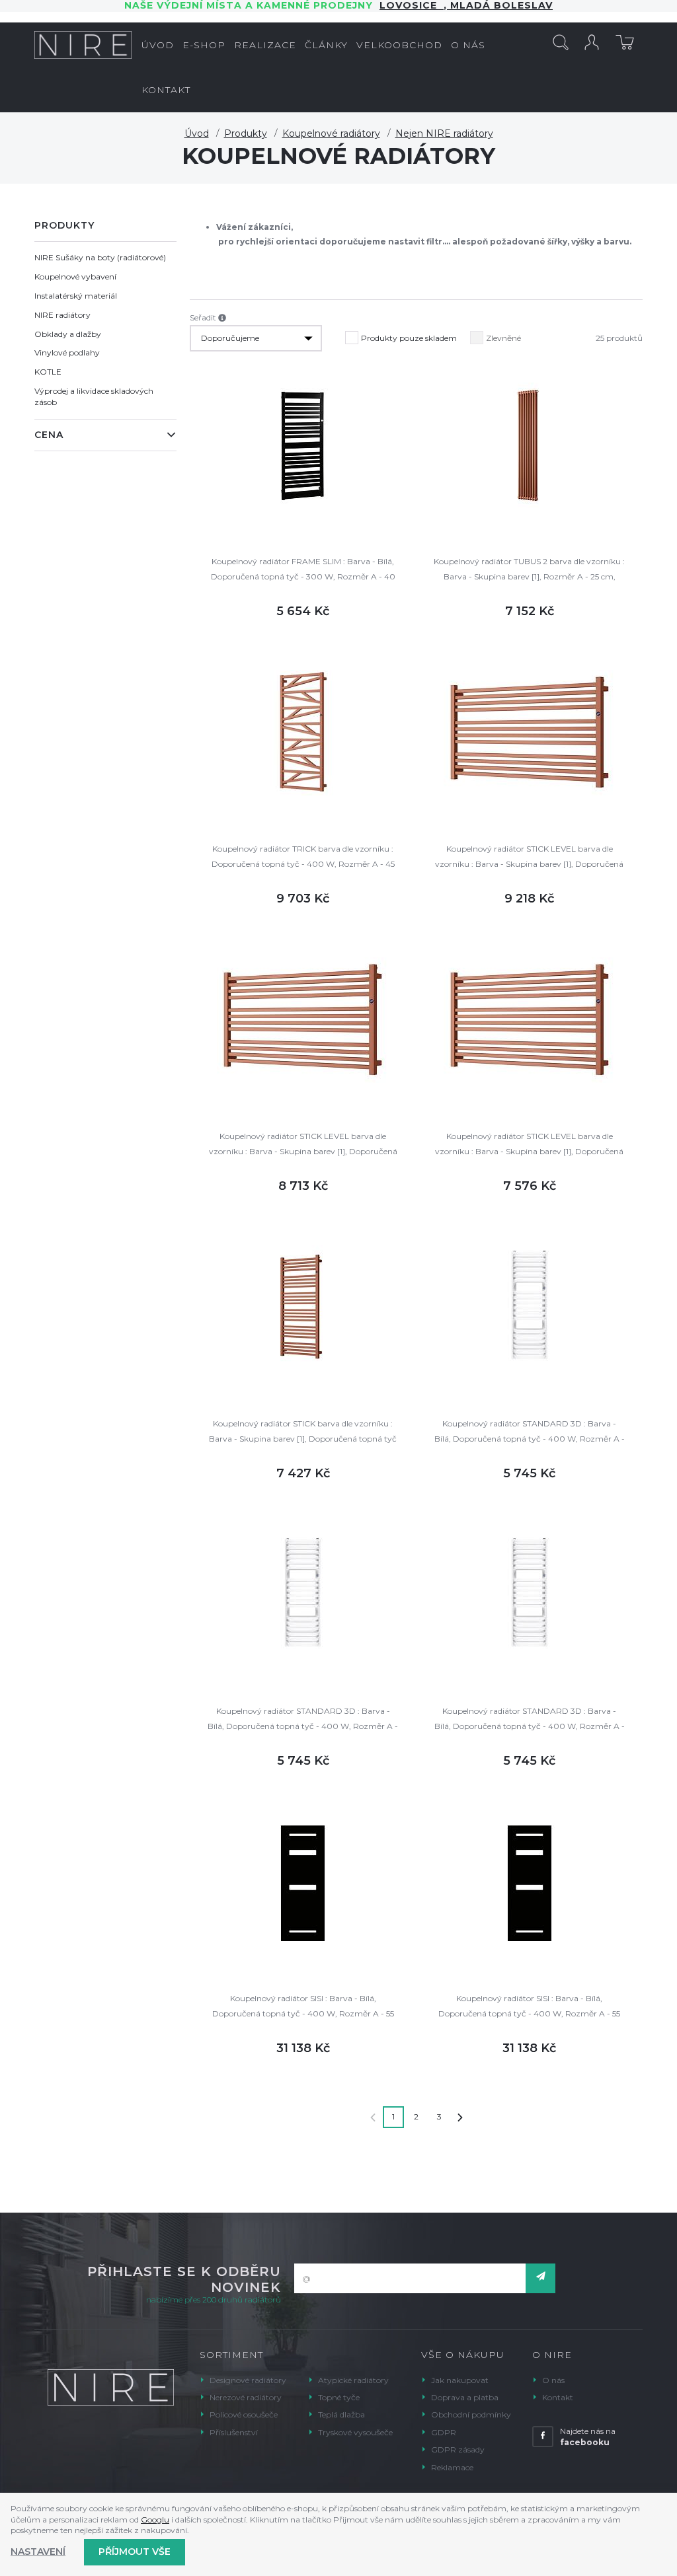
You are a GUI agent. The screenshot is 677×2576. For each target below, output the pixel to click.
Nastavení (38, 2552)
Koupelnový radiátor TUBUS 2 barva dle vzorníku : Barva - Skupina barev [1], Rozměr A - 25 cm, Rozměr (529, 570)
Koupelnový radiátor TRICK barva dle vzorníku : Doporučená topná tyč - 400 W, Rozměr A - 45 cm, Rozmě (303, 857)
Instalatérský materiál (76, 296)
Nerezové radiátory (246, 2397)
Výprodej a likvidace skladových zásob (94, 396)
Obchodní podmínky (471, 2414)
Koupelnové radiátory (331, 133)
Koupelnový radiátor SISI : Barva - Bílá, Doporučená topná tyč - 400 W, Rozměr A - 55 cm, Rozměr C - (303, 2007)
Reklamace (452, 2467)
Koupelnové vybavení (75, 276)
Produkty (246, 133)
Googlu (155, 2520)
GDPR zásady (458, 2449)
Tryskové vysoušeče (355, 2432)
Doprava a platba (465, 2397)
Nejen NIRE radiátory (444, 133)
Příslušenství (234, 2432)
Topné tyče (339, 2397)
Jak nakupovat (460, 2380)
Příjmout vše (135, 2552)
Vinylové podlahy (67, 352)
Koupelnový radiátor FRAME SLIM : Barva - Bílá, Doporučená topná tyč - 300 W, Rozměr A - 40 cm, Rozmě (303, 570)
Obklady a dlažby (68, 334)
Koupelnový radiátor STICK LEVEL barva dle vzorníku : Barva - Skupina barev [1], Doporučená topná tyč (529, 857)
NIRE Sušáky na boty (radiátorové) (100, 257)
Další (460, 2117)
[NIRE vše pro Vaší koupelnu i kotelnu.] (83, 45)
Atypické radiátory (353, 2380)
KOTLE (48, 372)
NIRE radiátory (62, 315)
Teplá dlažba (341, 2414)
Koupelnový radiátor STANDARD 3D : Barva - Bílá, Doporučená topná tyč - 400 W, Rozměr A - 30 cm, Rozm (530, 1432)
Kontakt (558, 2397)
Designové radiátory (248, 2380)
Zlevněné (503, 338)
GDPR (444, 2432)
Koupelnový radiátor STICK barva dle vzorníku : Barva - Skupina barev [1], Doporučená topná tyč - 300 (303, 1432)
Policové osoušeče (244, 2414)
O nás (553, 2380)
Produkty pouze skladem (409, 338)
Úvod (197, 133)
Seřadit (204, 317)
